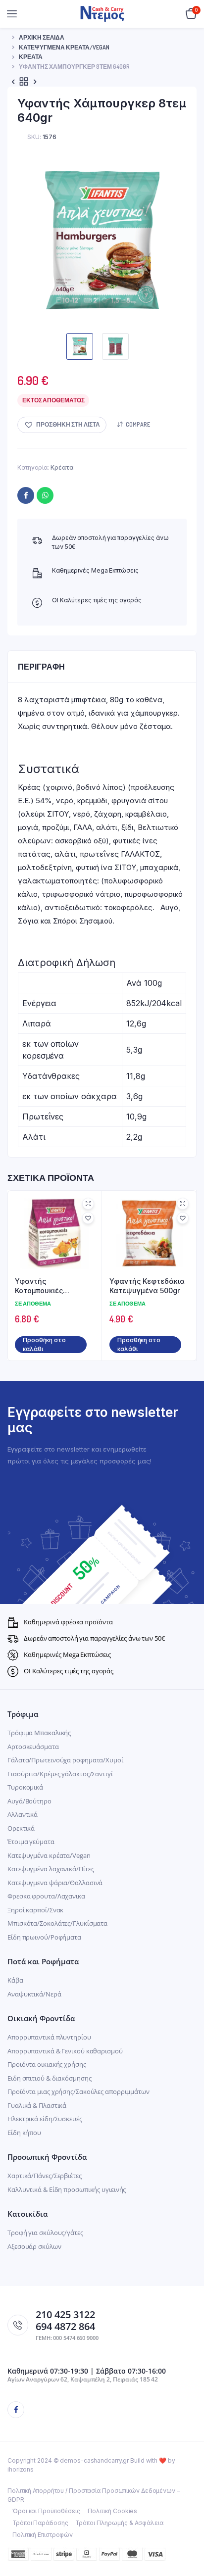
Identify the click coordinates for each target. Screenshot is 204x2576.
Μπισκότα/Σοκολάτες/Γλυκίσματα (57, 1923)
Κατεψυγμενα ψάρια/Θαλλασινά (55, 1883)
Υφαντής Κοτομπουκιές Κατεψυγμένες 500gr (51, 1286)
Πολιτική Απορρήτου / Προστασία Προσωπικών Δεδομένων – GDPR (94, 2495)
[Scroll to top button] (188, 2536)
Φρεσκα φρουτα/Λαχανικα (46, 1896)
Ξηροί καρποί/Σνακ (35, 1910)
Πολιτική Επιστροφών (43, 2535)
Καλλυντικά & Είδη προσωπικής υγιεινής (67, 2189)
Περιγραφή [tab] (41, 667)
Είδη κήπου (24, 2133)
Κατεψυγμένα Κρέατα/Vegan (64, 47)
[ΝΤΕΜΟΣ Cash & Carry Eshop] (102, 14)
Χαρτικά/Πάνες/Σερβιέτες (45, 2176)
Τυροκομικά (25, 1787)
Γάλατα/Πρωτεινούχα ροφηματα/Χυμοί (65, 1760)
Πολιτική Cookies (112, 2511)
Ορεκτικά (21, 1828)
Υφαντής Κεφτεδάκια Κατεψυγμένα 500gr (147, 1286)
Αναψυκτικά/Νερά (34, 1994)
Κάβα (15, 1980)
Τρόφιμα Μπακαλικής (39, 1733)
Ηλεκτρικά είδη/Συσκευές (45, 2119)
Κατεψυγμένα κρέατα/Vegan (49, 1855)
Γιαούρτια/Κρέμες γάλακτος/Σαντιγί (60, 1774)
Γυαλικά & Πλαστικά (37, 2105)
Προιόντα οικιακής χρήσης (47, 2064)
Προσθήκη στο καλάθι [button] (44, 1344)
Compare (138, 424)
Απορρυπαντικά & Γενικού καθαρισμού (65, 2051)
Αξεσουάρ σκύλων (34, 2246)
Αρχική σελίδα (42, 37)
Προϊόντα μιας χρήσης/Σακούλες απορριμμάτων (78, 2091)
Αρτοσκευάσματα (33, 1747)
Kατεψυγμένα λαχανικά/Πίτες (51, 1869)
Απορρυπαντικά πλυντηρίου (49, 2037)
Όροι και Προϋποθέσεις (46, 2511)
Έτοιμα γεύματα (31, 1842)
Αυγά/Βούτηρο (29, 1801)
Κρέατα (31, 57)
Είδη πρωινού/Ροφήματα (44, 1937)
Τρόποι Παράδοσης (40, 2523)
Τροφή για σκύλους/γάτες (45, 2233)
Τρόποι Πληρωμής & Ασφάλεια (119, 2523)
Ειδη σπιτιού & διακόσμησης (49, 2078)
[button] (62, 425)
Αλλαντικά (23, 1814)
